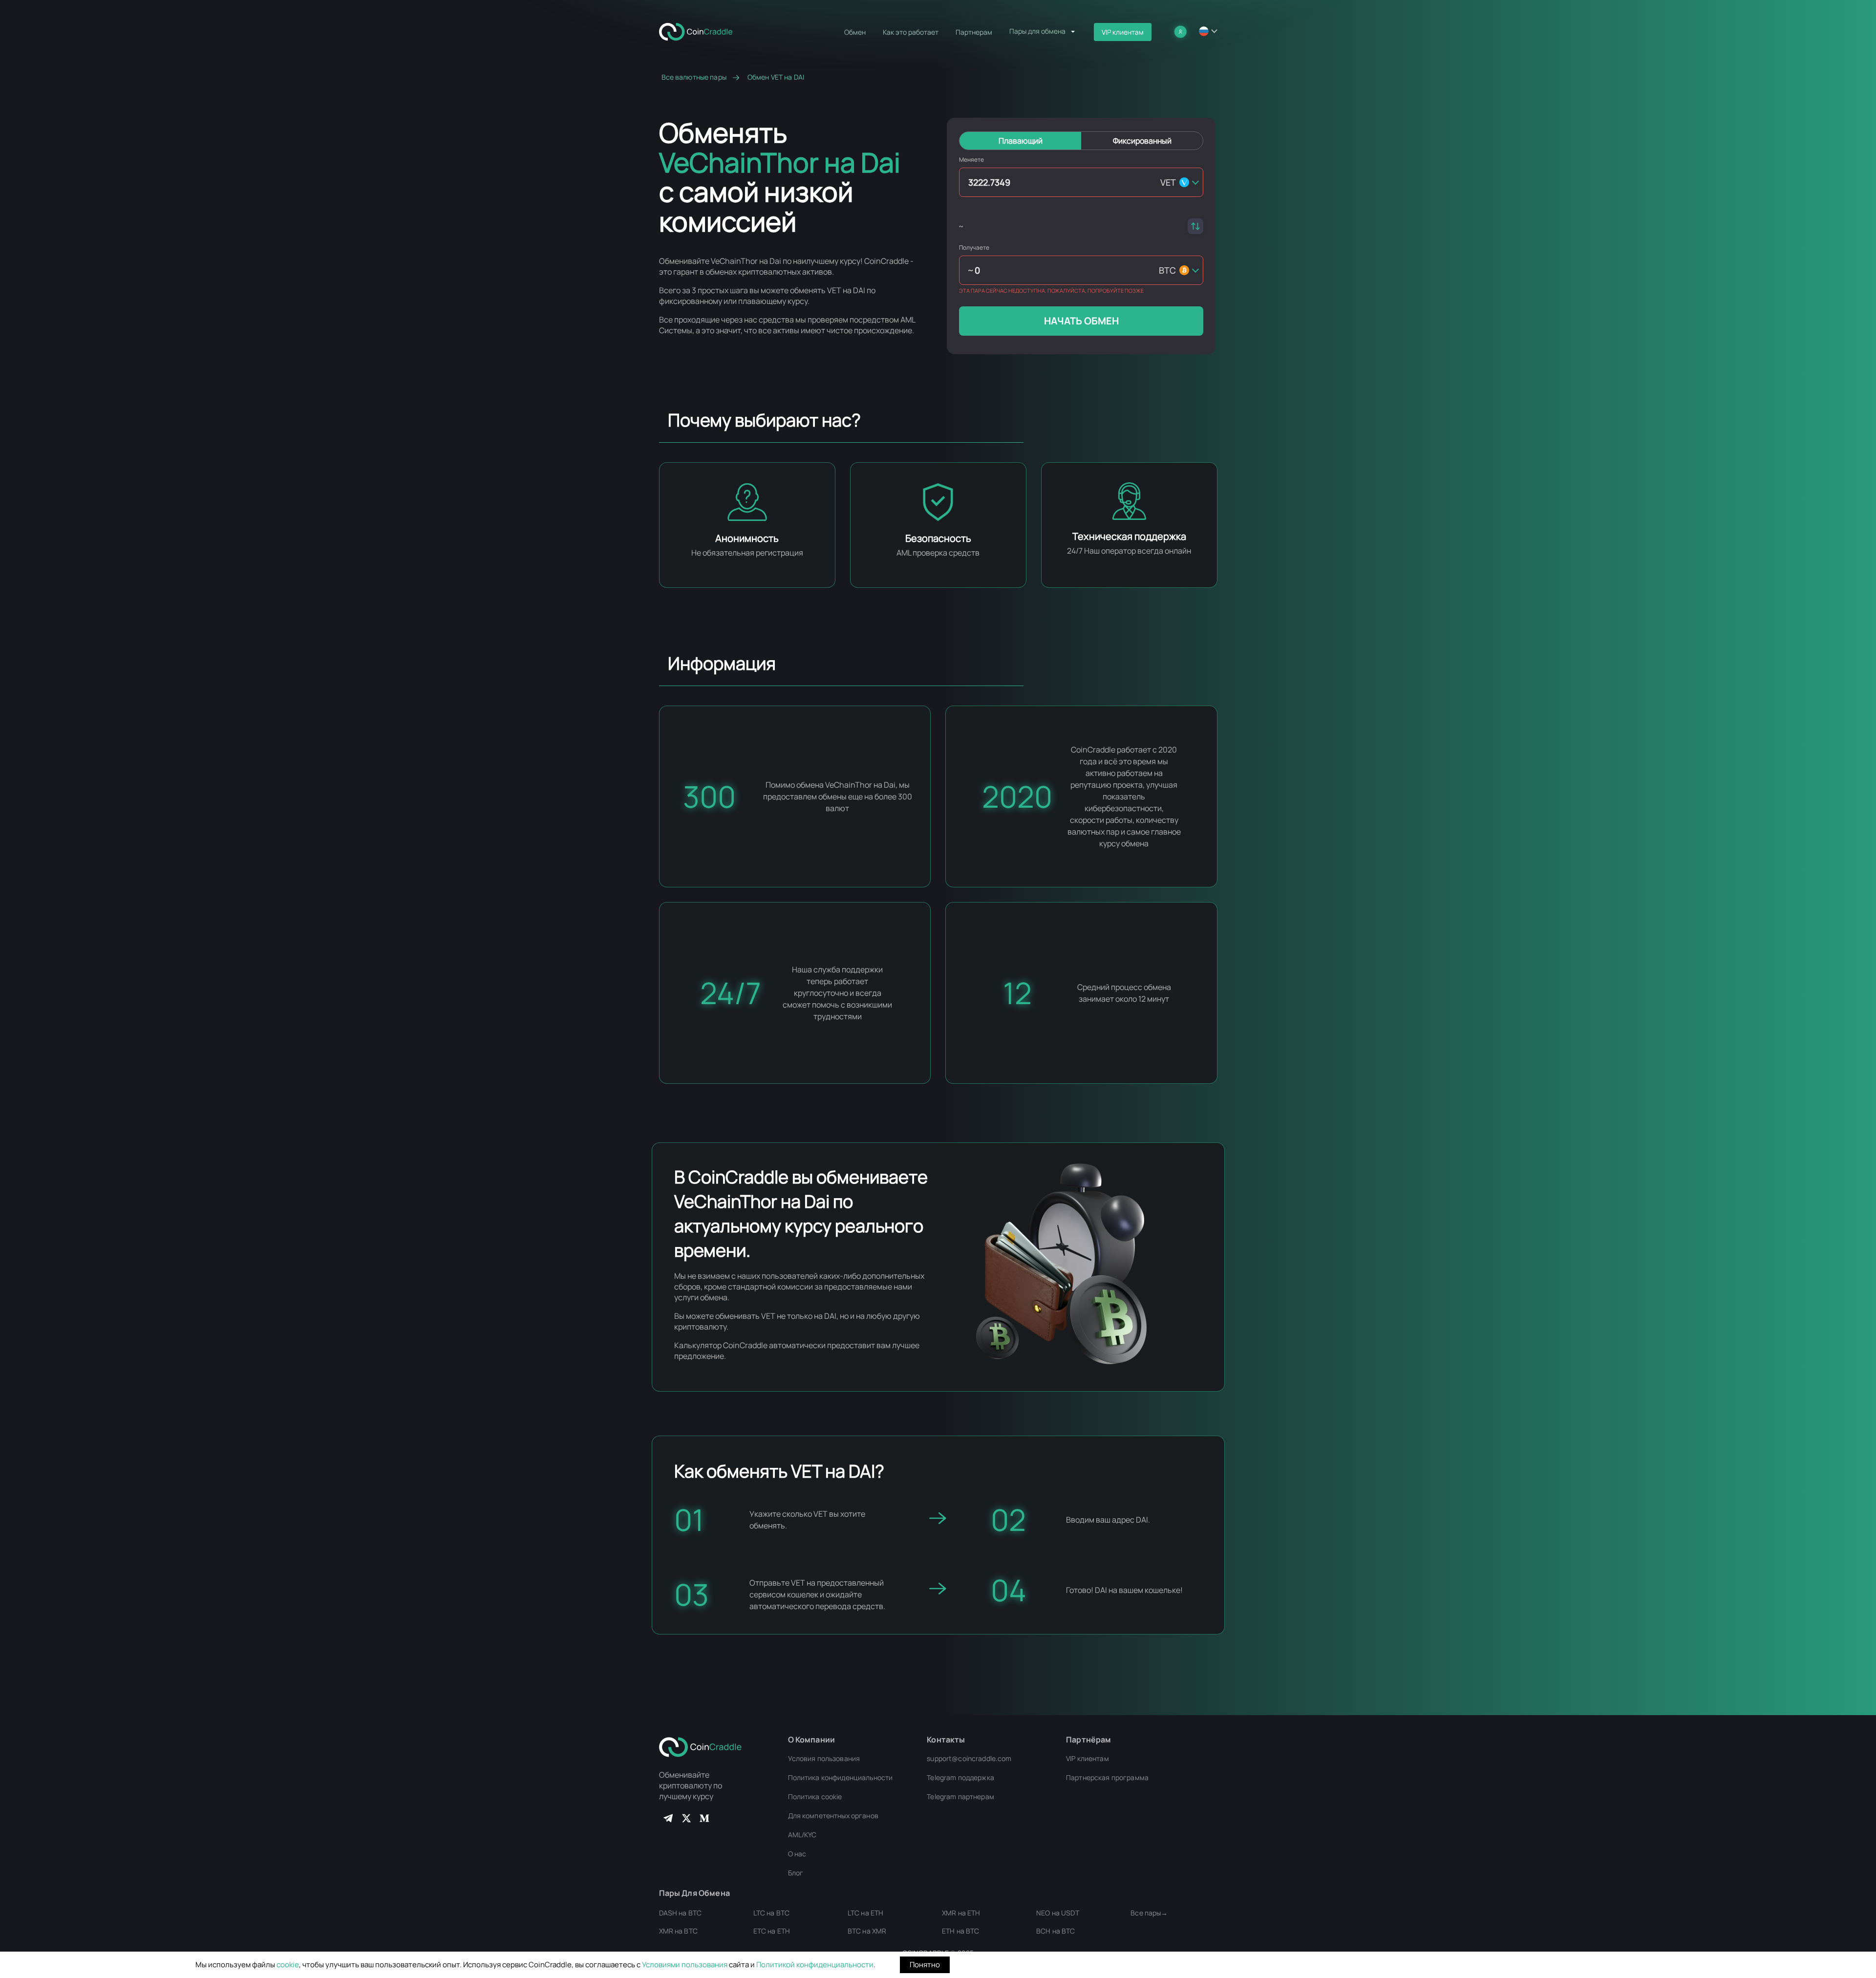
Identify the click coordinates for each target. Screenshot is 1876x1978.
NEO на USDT (1058, 1913)
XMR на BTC (678, 1931)
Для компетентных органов (833, 1816)
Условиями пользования (685, 1965)
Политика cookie (815, 1796)
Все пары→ (1149, 1913)
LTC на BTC (771, 1913)
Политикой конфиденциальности (815, 1965)
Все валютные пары (694, 77)
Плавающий (1021, 141)
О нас (797, 1854)
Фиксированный (1142, 141)
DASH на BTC (681, 1913)
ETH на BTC (960, 1931)
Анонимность (747, 538)
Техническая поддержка (1129, 536)
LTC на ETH (865, 1913)
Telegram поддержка (960, 1777)
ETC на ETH (772, 1931)
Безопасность (938, 538)
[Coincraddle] (700, 31)
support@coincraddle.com (969, 1758)
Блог (796, 1873)
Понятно (925, 1965)
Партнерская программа (1107, 1777)
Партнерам (974, 32)
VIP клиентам (1123, 32)
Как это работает (911, 32)
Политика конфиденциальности (841, 1777)
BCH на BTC (1055, 1931)
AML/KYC (802, 1835)
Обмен (855, 32)
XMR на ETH (961, 1913)
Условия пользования (824, 1758)
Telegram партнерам (960, 1796)
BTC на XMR (867, 1931)
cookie (288, 1965)
